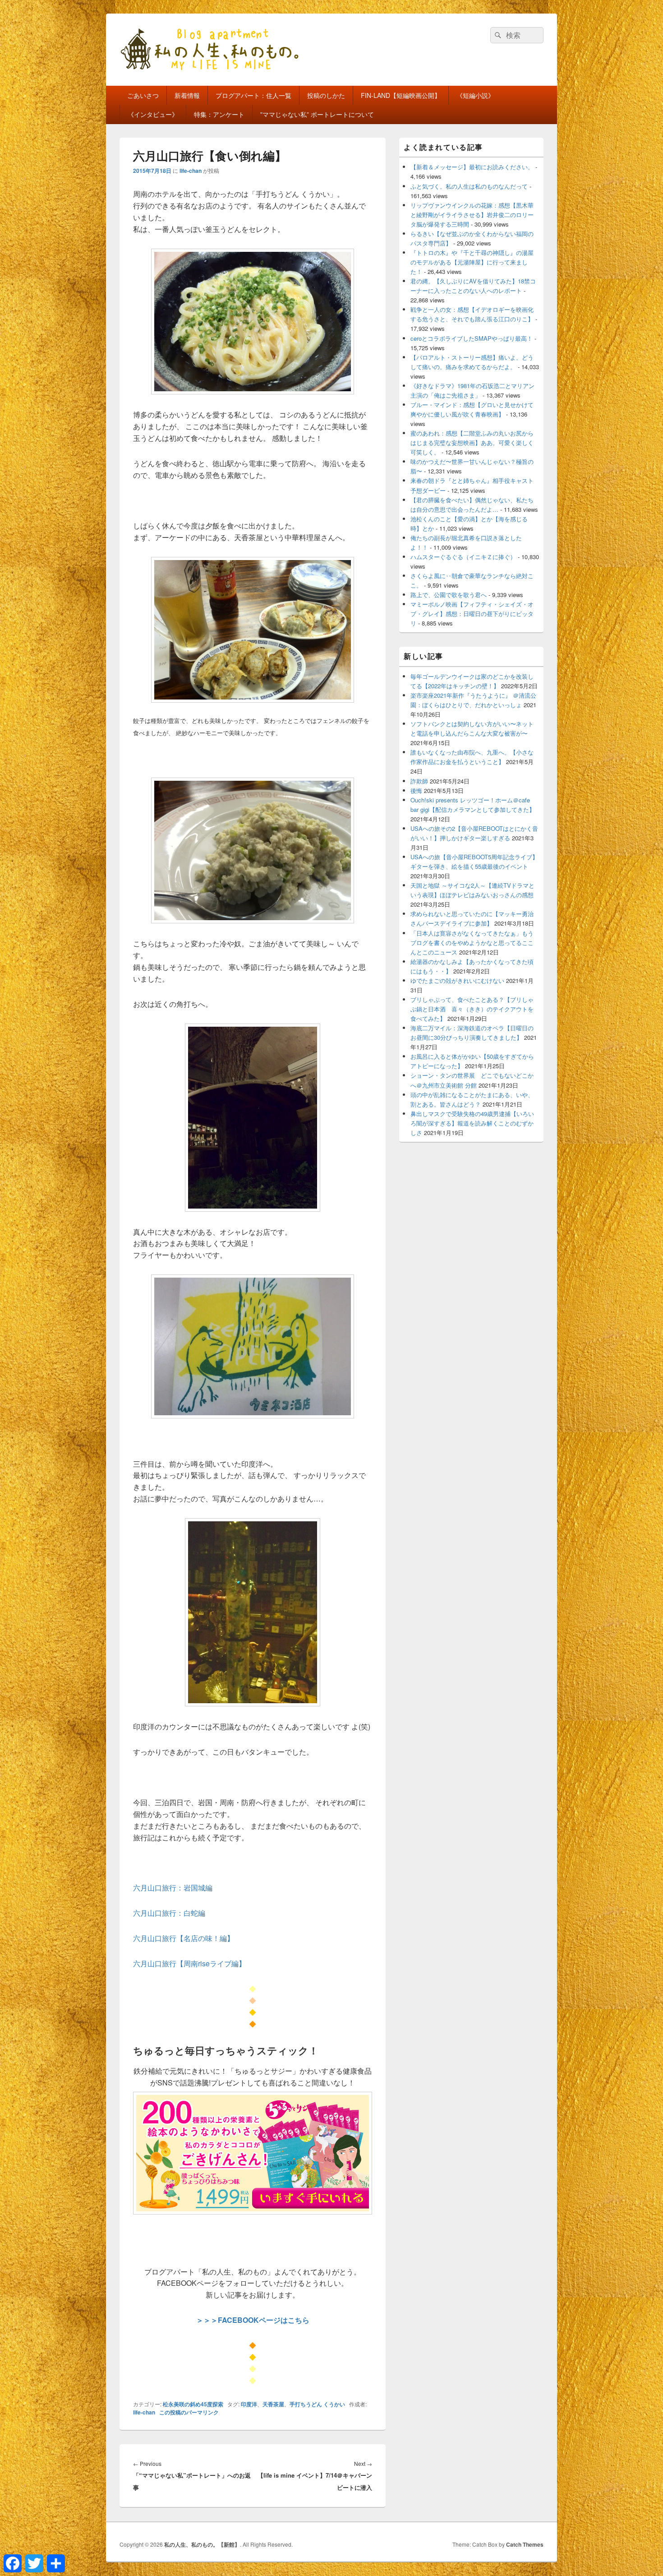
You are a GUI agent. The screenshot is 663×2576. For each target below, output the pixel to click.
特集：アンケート (219, 114)
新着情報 (187, 95)
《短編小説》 (475, 95)
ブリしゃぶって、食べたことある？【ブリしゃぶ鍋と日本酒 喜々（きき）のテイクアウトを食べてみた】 (472, 1009)
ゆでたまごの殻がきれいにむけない (457, 980)
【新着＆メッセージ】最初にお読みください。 (472, 167)
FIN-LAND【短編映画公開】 (401, 95)
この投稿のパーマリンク (189, 2412)
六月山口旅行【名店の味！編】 (184, 1938)
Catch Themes (525, 2544)
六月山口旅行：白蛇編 (169, 1913)
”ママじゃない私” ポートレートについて (317, 114)
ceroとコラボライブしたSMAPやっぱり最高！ (472, 338)
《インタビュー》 (153, 114)
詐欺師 (419, 781)
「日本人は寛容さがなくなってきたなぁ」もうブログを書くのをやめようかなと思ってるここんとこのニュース (472, 943)
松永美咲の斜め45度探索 (193, 2404)
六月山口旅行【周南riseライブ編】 (189, 1963)
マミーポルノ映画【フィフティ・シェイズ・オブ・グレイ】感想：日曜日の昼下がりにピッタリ (472, 614)
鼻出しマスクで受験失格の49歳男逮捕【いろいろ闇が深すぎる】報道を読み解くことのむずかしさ (472, 1123)
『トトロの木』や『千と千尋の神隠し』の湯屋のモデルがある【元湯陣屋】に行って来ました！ (472, 262)
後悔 (416, 790)
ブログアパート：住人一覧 (253, 95)
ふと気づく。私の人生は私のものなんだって (469, 186)
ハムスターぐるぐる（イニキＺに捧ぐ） (463, 557)
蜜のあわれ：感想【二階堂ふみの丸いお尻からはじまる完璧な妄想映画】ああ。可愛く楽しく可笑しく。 (472, 442)
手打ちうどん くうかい (317, 2404)
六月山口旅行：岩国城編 (173, 1888)
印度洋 (249, 2404)
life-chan (191, 171)
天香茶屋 (273, 2404)
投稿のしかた (326, 95)
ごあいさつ (143, 95)
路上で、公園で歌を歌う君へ (449, 595)
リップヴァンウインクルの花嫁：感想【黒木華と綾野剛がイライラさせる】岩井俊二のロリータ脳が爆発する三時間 (472, 215)
